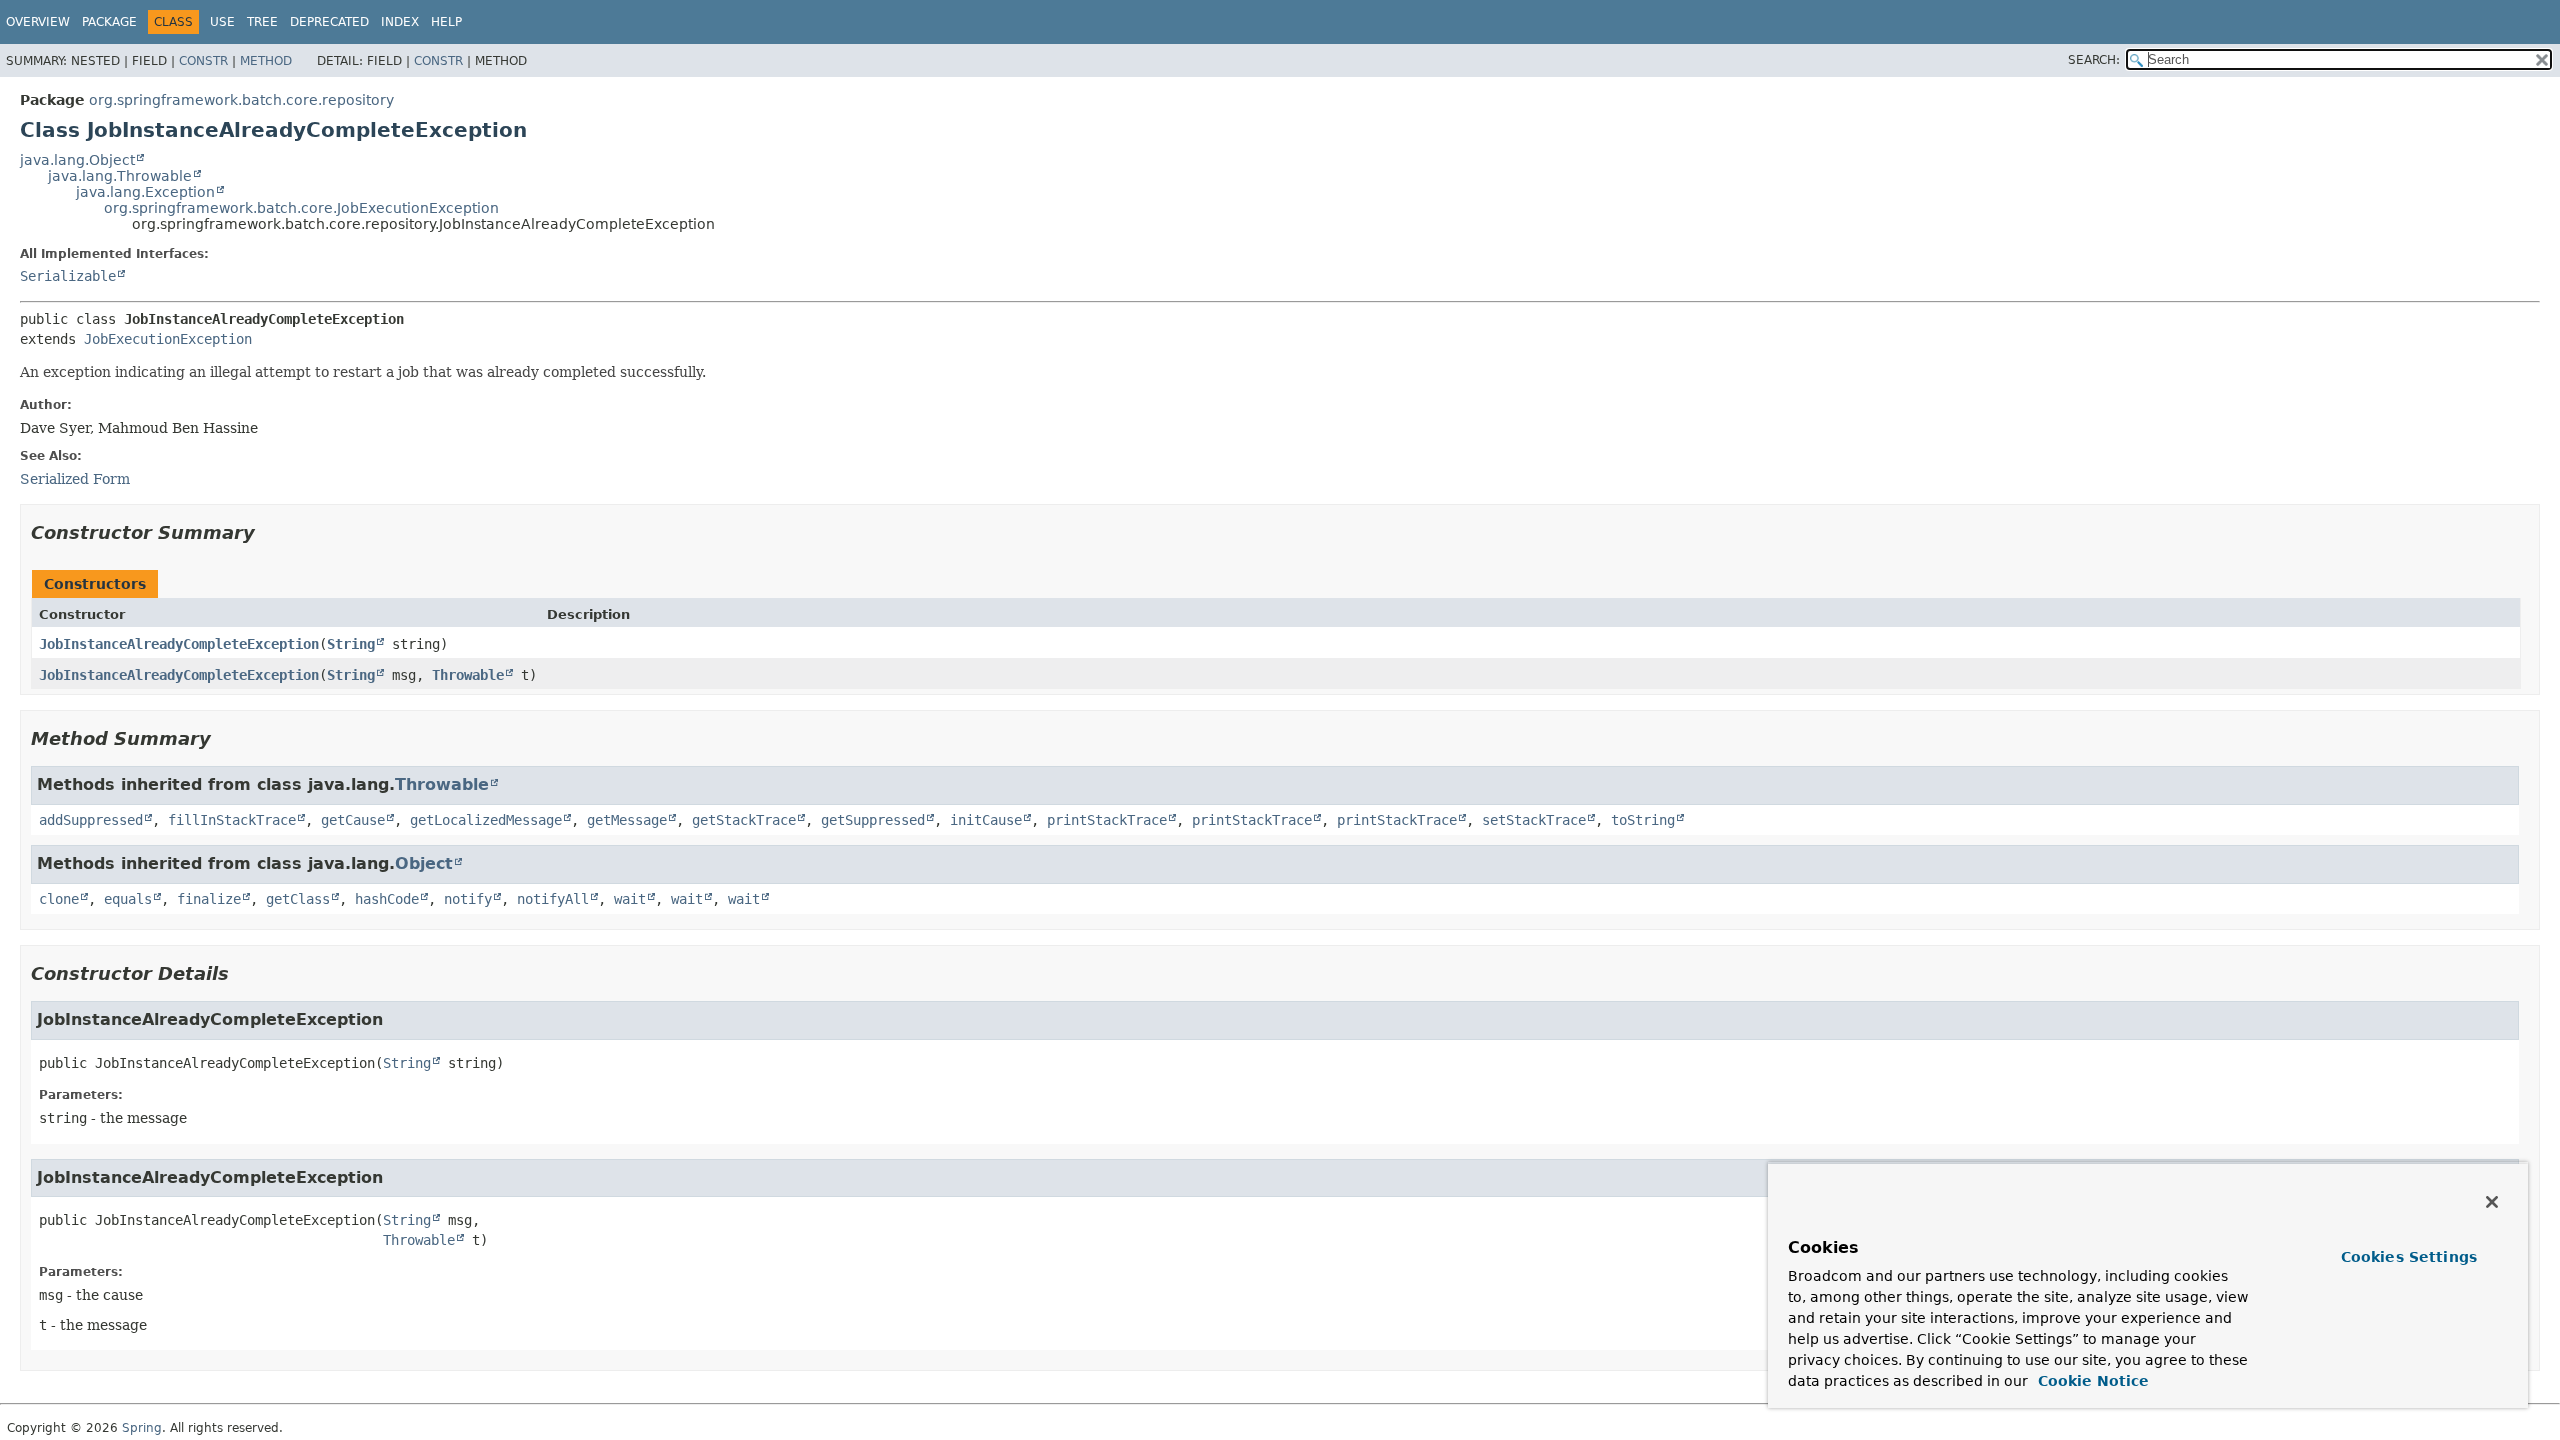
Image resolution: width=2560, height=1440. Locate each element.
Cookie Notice (2091, 1381)
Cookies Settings (2409, 1257)
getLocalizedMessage (486, 820)
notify (468, 899)
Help (446, 22)
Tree (262, 22)
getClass (298, 899)
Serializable (68, 276)
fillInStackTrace (232, 820)
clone (59, 899)
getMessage (627, 820)
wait (630, 899)
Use (222, 22)
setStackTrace (1534, 820)
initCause (986, 820)
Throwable (468, 675)
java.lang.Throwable (120, 176)
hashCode (387, 899)
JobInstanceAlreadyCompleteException (179, 644)
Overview (38, 22)
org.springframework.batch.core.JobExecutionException (301, 208)
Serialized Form (75, 479)
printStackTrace (1107, 820)
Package (109, 22)
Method (266, 61)
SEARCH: (2094, 60)
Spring (142, 1428)
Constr (203, 61)
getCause (353, 820)
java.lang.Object (77, 160)
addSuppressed (91, 820)
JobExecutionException (168, 339)
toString (1643, 820)
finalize (209, 899)
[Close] (2492, 1202)
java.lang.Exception (145, 192)
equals (128, 899)
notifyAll (553, 899)
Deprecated (329, 22)
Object (424, 863)
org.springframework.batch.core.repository (241, 100)
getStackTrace (744, 820)
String (351, 644)
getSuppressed (873, 820)
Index (400, 22)
